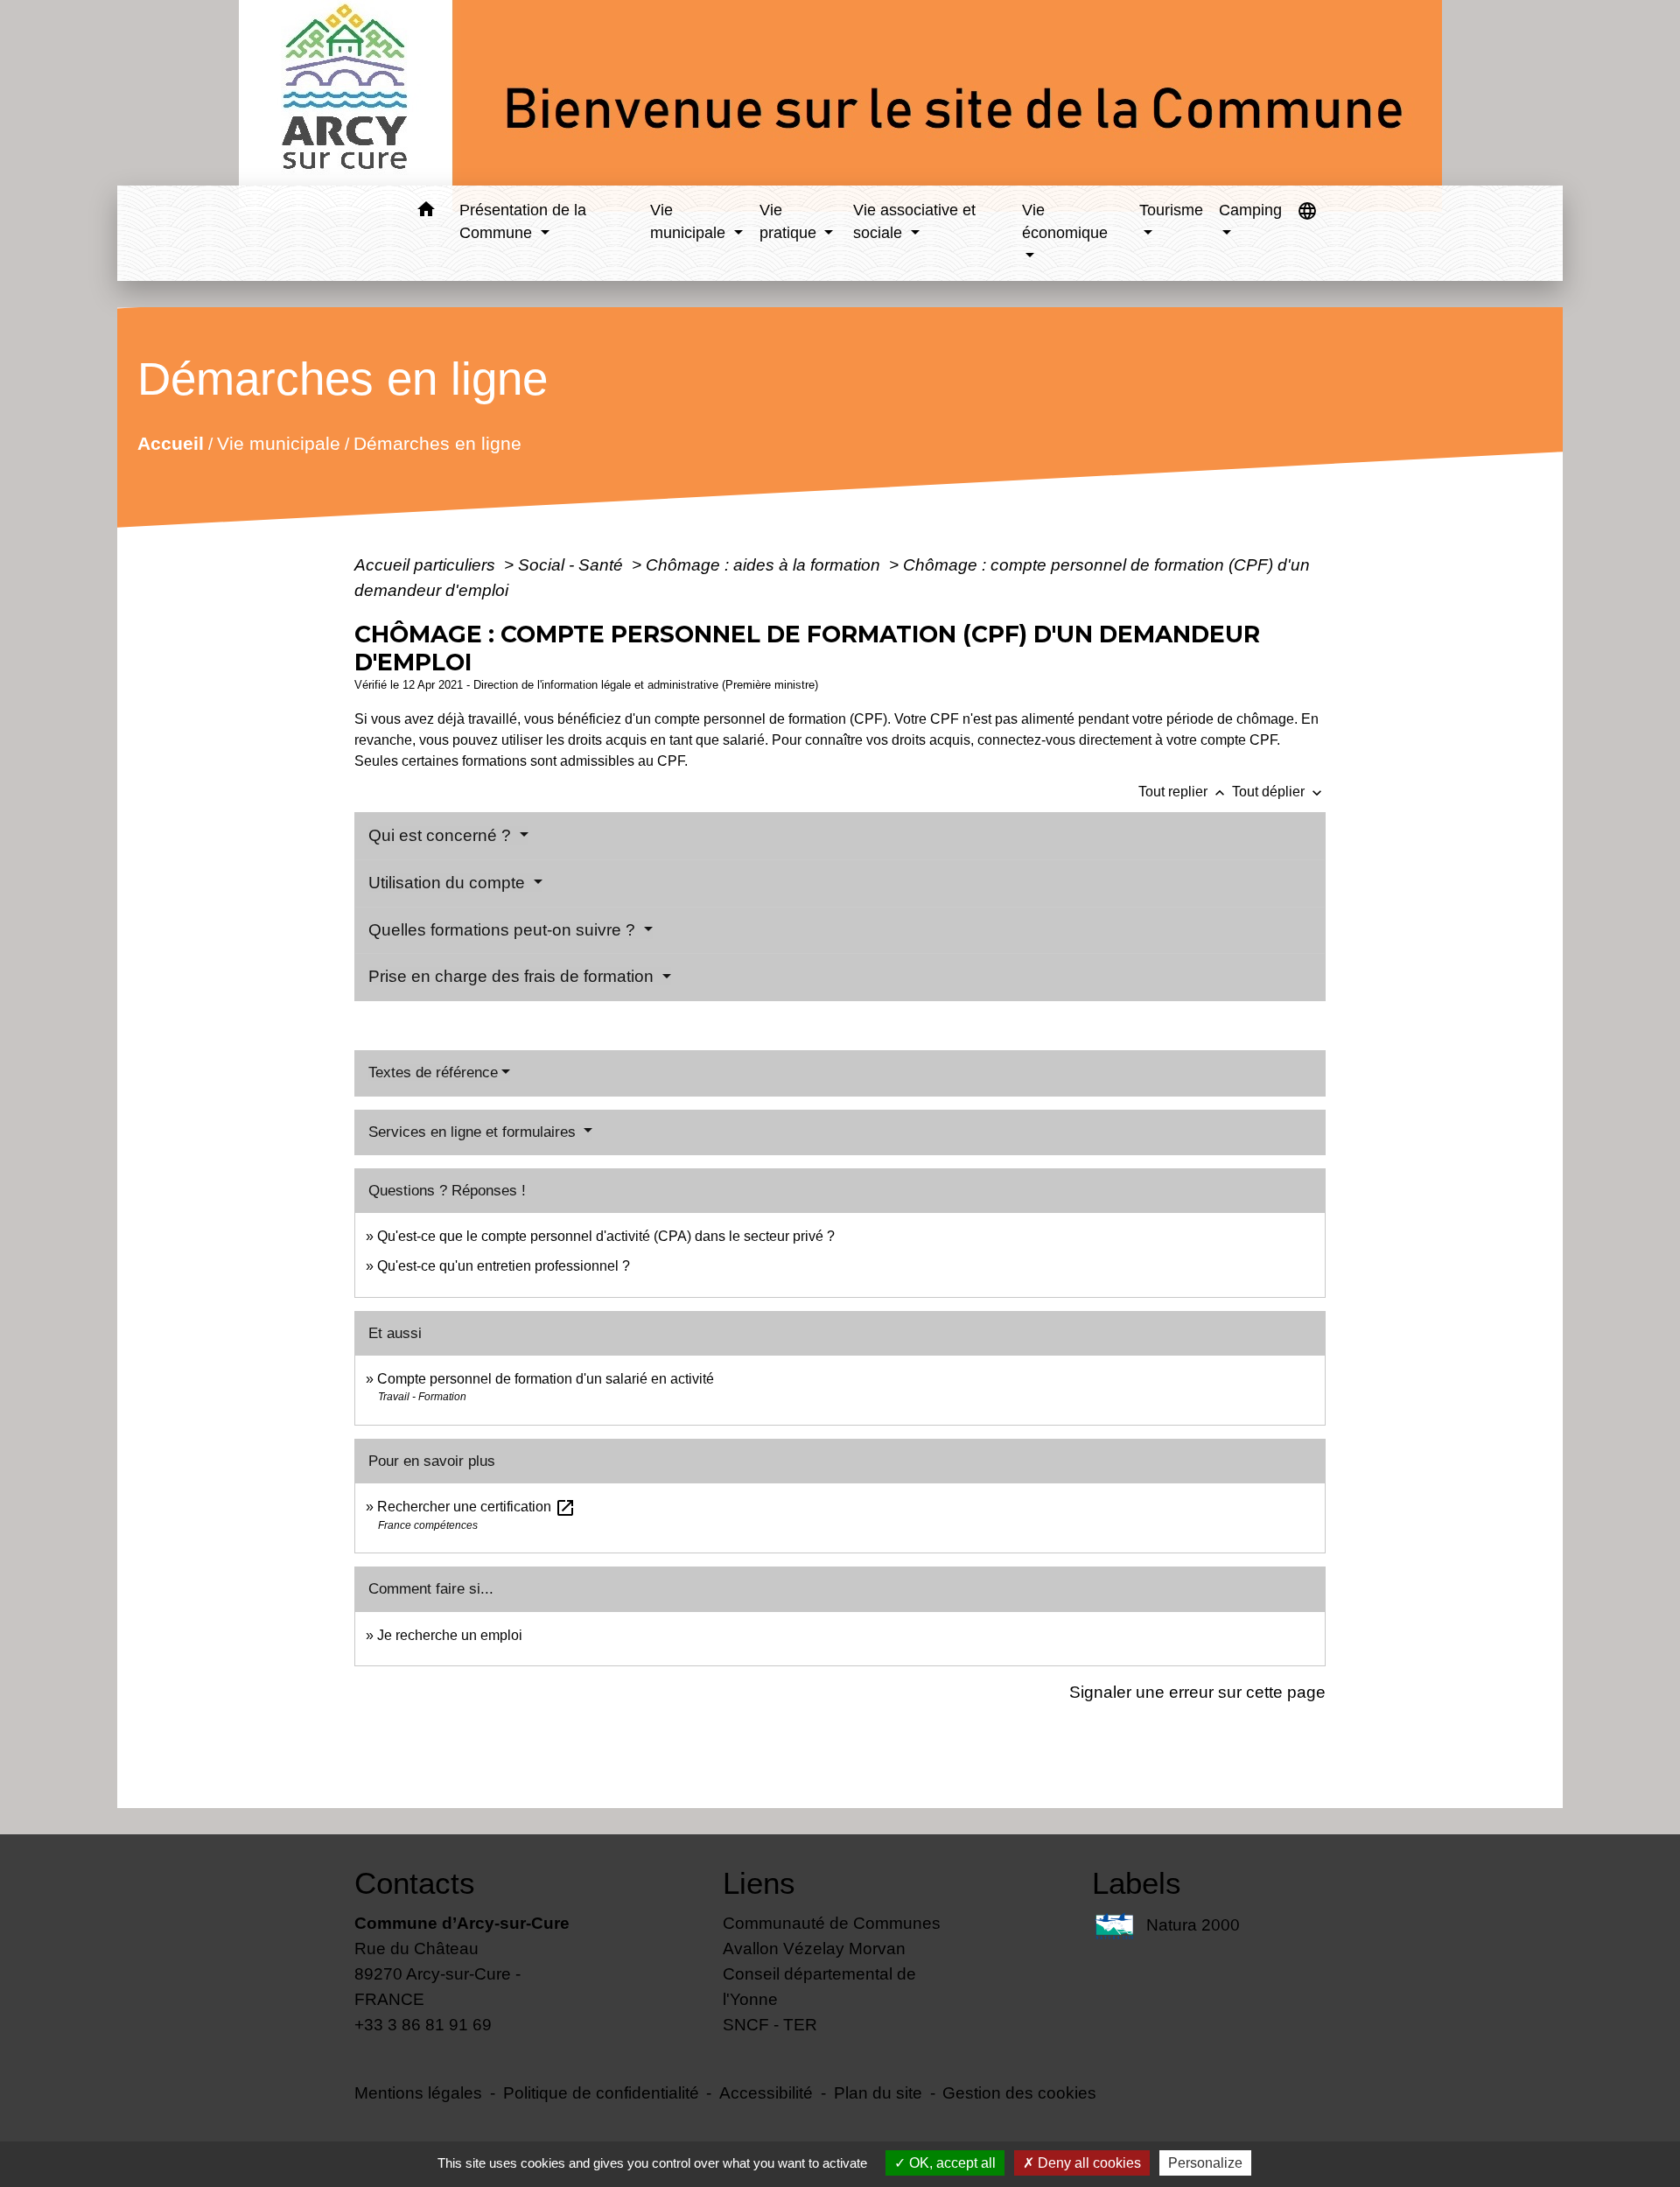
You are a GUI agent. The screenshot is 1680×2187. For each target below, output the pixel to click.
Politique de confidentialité (601, 2092)
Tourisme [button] (1171, 210)
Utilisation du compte (449, 883)
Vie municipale (279, 443)
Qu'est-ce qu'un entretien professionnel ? (504, 1266)
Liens (759, 1883)
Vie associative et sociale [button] (914, 221)
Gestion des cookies (1019, 2092)
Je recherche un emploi (450, 1635)
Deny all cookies (1088, 2163)
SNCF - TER (770, 2024)
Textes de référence (433, 1072)
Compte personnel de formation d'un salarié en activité (546, 1379)
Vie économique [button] (1065, 221)
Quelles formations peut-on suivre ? (504, 930)
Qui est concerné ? (442, 835)
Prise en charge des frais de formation (513, 976)
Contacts (415, 1883)
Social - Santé (573, 564)
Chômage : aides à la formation (765, 564)
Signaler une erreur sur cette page (1197, 1692)
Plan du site (878, 2092)
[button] (426, 212)
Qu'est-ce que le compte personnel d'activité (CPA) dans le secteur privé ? (606, 1236)
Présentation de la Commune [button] (523, 221)
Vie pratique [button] (790, 221)
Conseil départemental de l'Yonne (819, 1986)
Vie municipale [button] (690, 221)
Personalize (1205, 2163)
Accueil (171, 443)
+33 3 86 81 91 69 (423, 2024)
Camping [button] (1250, 210)
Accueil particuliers (427, 564)
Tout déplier (1279, 792)
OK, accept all (951, 2163)
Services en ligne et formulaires (474, 1132)
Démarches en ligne (437, 443)
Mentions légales (418, 2092)
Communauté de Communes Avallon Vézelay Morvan (832, 1935)
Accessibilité (766, 2092)
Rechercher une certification (476, 1507)
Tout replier (1183, 792)
